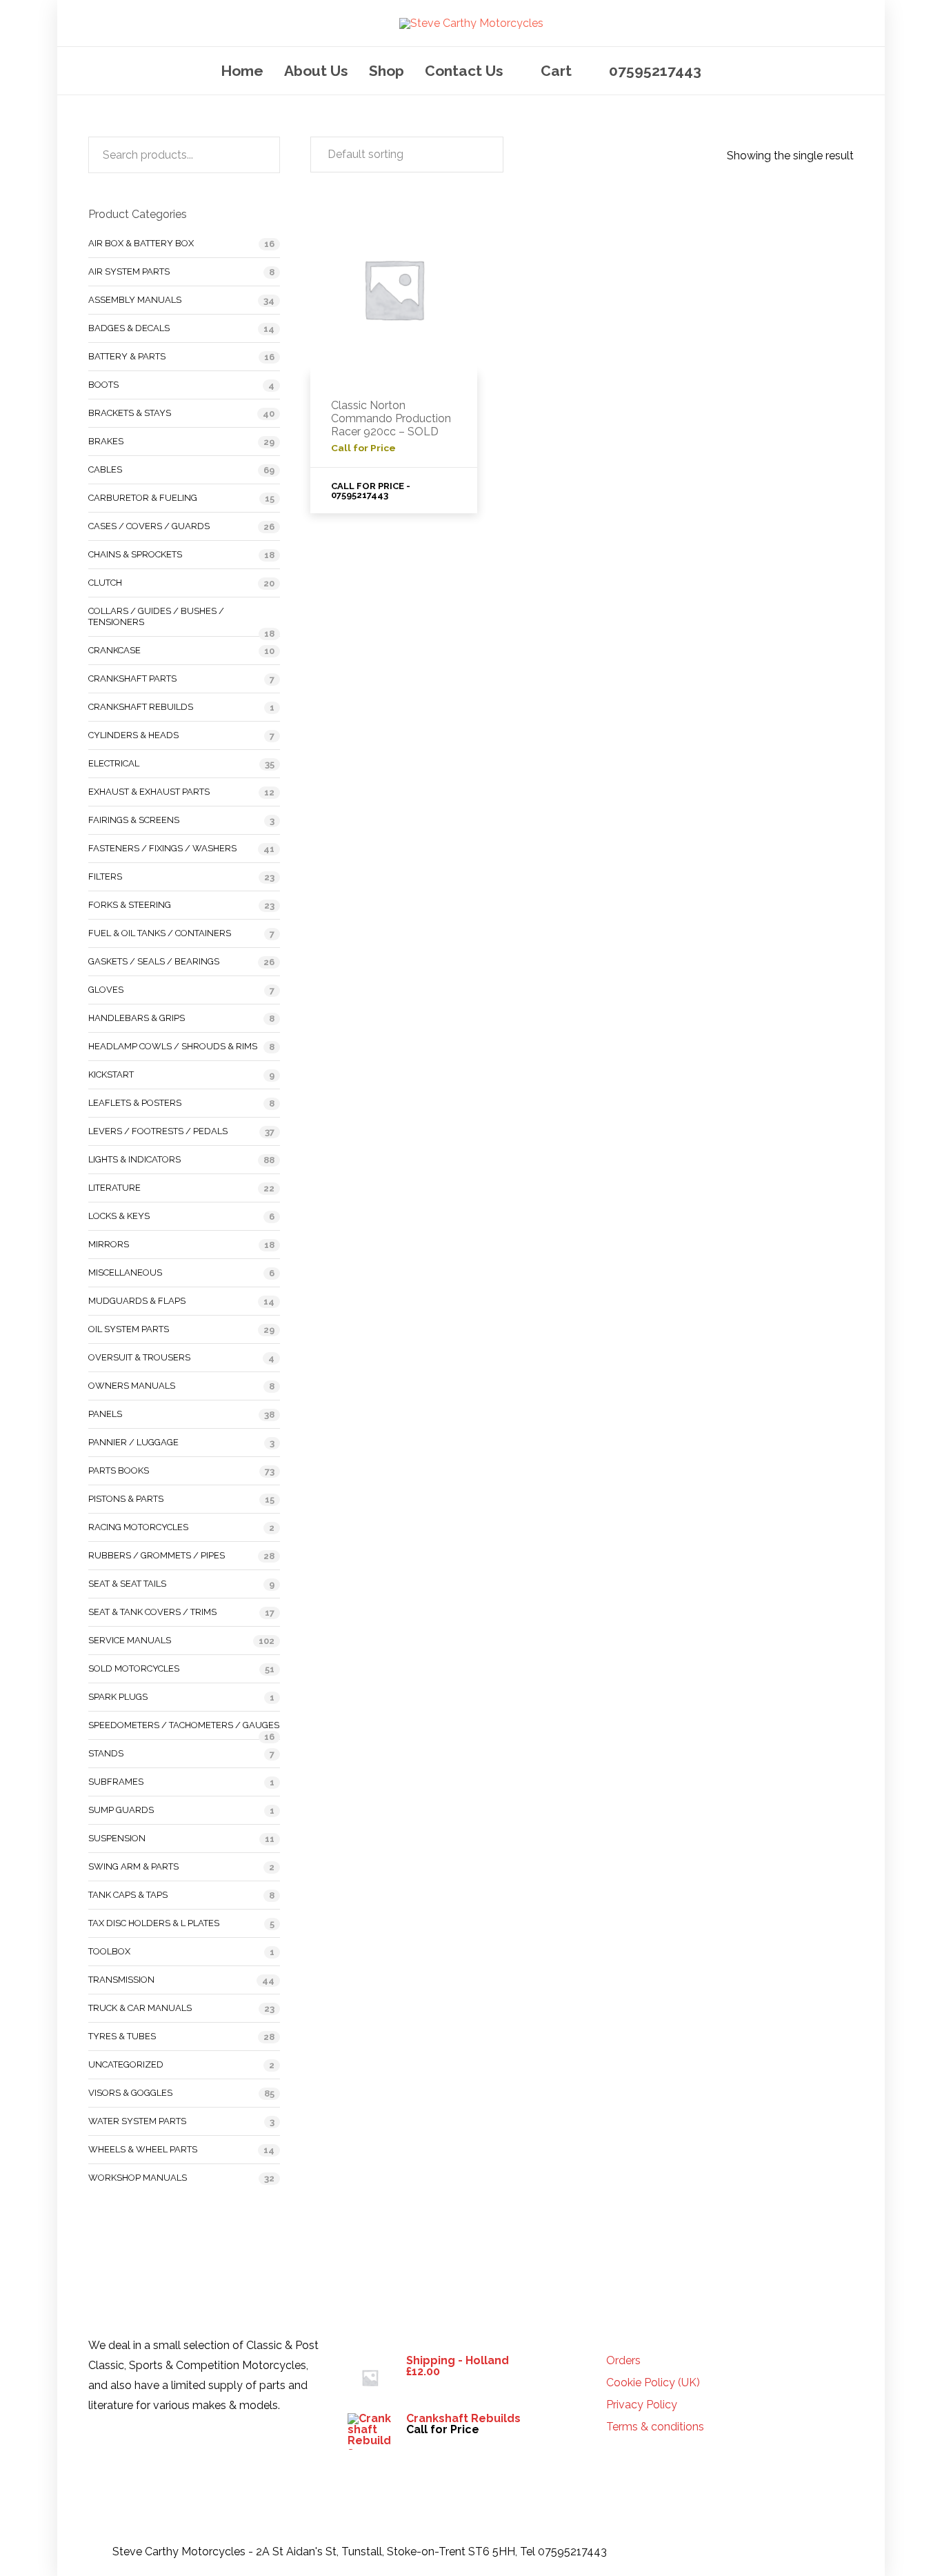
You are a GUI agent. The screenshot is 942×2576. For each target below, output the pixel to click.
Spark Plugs (118, 1697)
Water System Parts (137, 2121)
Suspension (117, 1838)
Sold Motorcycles (134, 1668)
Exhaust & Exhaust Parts (149, 792)
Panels (105, 1414)
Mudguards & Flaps (137, 1301)
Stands (106, 1753)
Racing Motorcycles (138, 1527)
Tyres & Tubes (122, 2036)
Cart (556, 71)
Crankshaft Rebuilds (141, 707)
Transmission (121, 1980)
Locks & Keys (119, 1216)
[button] (407, 155)
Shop (387, 71)
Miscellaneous (125, 1272)
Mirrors (109, 1244)
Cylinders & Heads (133, 735)
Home (242, 71)
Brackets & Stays (130, 413)
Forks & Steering (130, 905)
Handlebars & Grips (137, 1018)
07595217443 (655, 71)
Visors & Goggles (130, 2093)
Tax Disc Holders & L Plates (154, 1923)
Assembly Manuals (135, 300)
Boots (103, 385)
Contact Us (464, 71)
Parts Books (119, 1470)
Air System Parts (129, 271)
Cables (105, 469)
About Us (316, 71)
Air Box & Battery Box (141, 243)
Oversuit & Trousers (139, 1357)
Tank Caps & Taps (128, 1895)
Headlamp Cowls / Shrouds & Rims (173, 1046)
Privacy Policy (642, 2405)
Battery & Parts (127, 356)
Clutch (105, 583)
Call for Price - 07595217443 (371, 491)
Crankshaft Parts (132, 678)
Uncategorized (126, 2064)
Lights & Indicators (134, 1159)
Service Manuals (130, 1640)
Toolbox (109, 1951)
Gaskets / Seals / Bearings (154, 961)
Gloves (106, 990)
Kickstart (111, 1074)
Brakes (106, 441)
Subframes (116, 1782)
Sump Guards (121, 1810)
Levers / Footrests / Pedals (158, 1131)
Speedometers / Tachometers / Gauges (184, 1725)
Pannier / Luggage (133, 1442)
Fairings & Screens (134, 820)
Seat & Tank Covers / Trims (152, 1612)
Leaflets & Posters (135, 1103)
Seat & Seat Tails (127, 1584)
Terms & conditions (655, 2427)
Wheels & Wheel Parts (143, 2149)
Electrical (114, 763)
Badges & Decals (129, 328)
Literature (114, 1188)
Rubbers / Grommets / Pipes (157, 1555)
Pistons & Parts (126, 1499)
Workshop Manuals (138, 2178)
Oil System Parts (129, 1329)
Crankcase (114, 650)
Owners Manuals (132, 1386)
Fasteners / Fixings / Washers (162, 848)
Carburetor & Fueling (143, 498)
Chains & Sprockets (135, 554)
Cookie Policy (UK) (653, 2383)
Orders (623, 2361)
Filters (105, 876)
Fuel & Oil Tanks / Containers (160, 933)
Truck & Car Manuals (140, 2008)
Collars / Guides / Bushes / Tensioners (156, 616)
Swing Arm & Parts (133, 1866)
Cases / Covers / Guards (149, 526)
